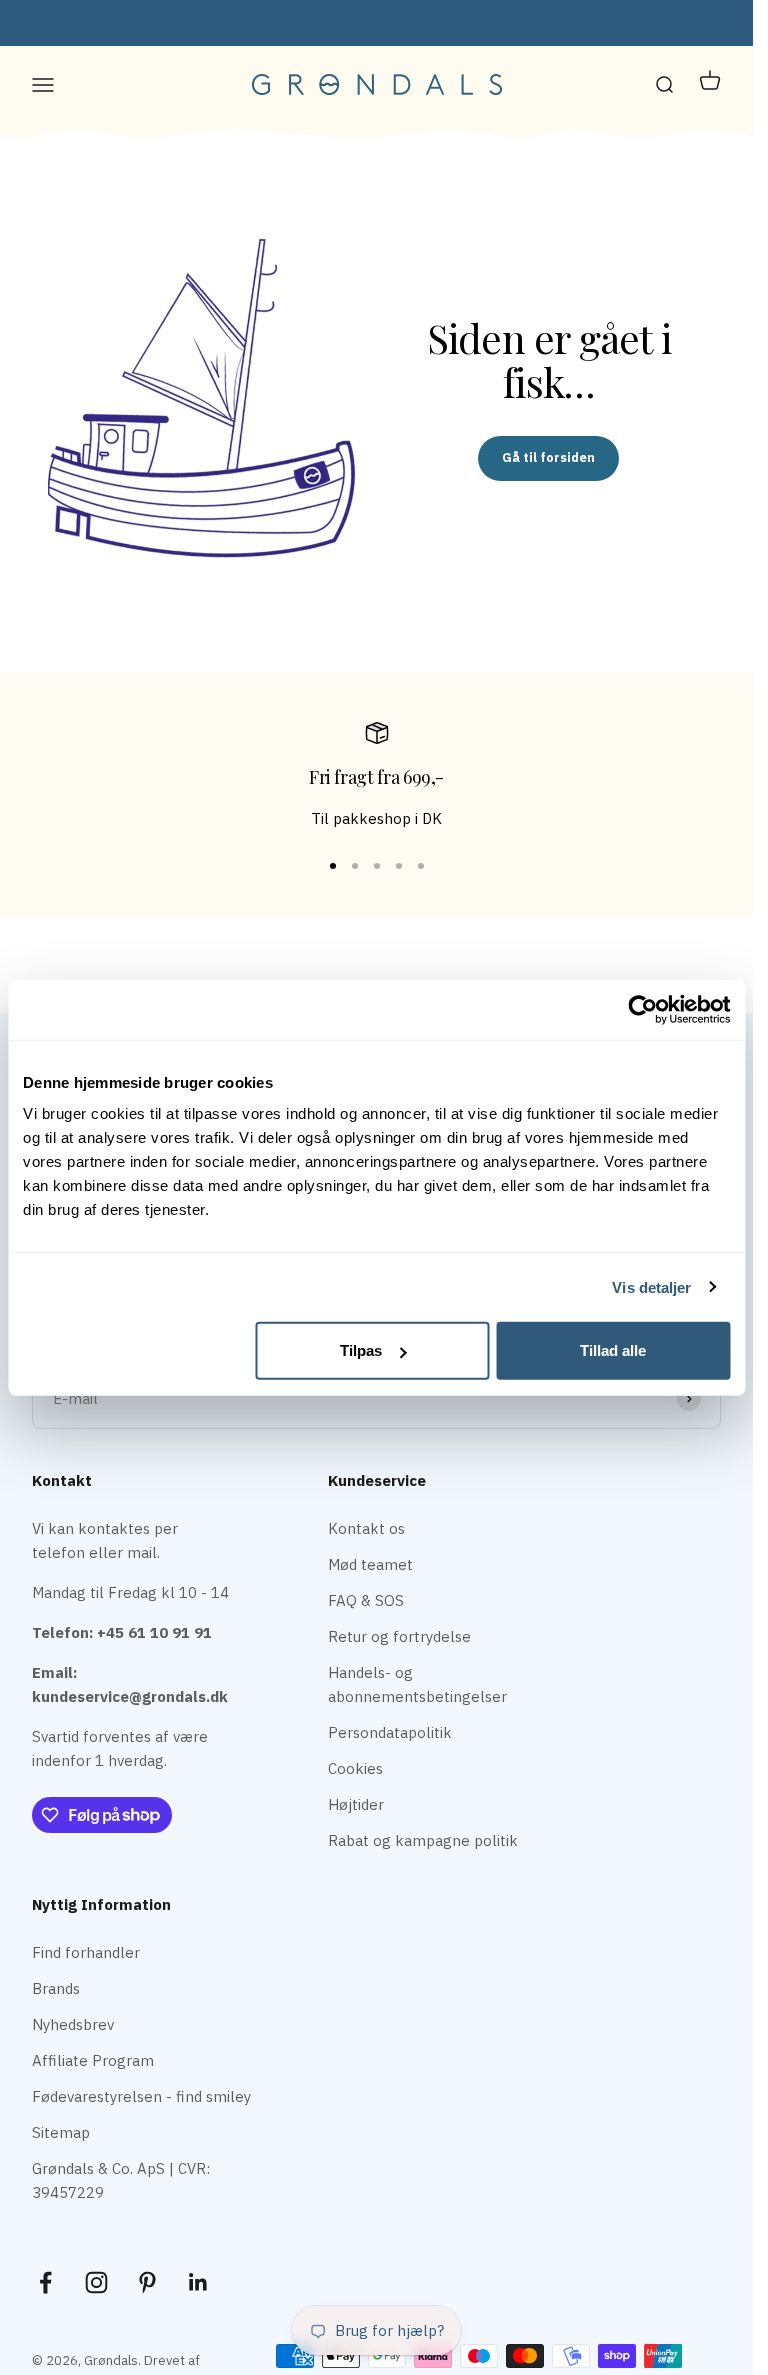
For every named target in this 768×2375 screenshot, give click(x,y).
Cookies (355, 1768)
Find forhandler (86, 1952)
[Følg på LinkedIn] (198, 2282)
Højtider (356, 1804)
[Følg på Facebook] (45, 2282)
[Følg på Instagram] (96, 2282)
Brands (56, 1988)
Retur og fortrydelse (399, 1636)
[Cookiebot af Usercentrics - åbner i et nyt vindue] (642, 1009)
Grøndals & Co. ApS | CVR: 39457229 (121, 2180)
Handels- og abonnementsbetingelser (417, 1684)
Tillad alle (613, 1350)
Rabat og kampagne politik (423, 1840)
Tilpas (361, 1350)
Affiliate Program (93, 2060)
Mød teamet (370, 1564)
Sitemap (61, 2132)
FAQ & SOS (366, 1600)
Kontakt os (366, 1528)
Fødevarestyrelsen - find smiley (141, 2096)
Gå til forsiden (548, 457)
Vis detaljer (651, 1286)
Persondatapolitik (390, 1732)
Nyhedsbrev (73, 2024)
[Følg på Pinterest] (147, 2282)
